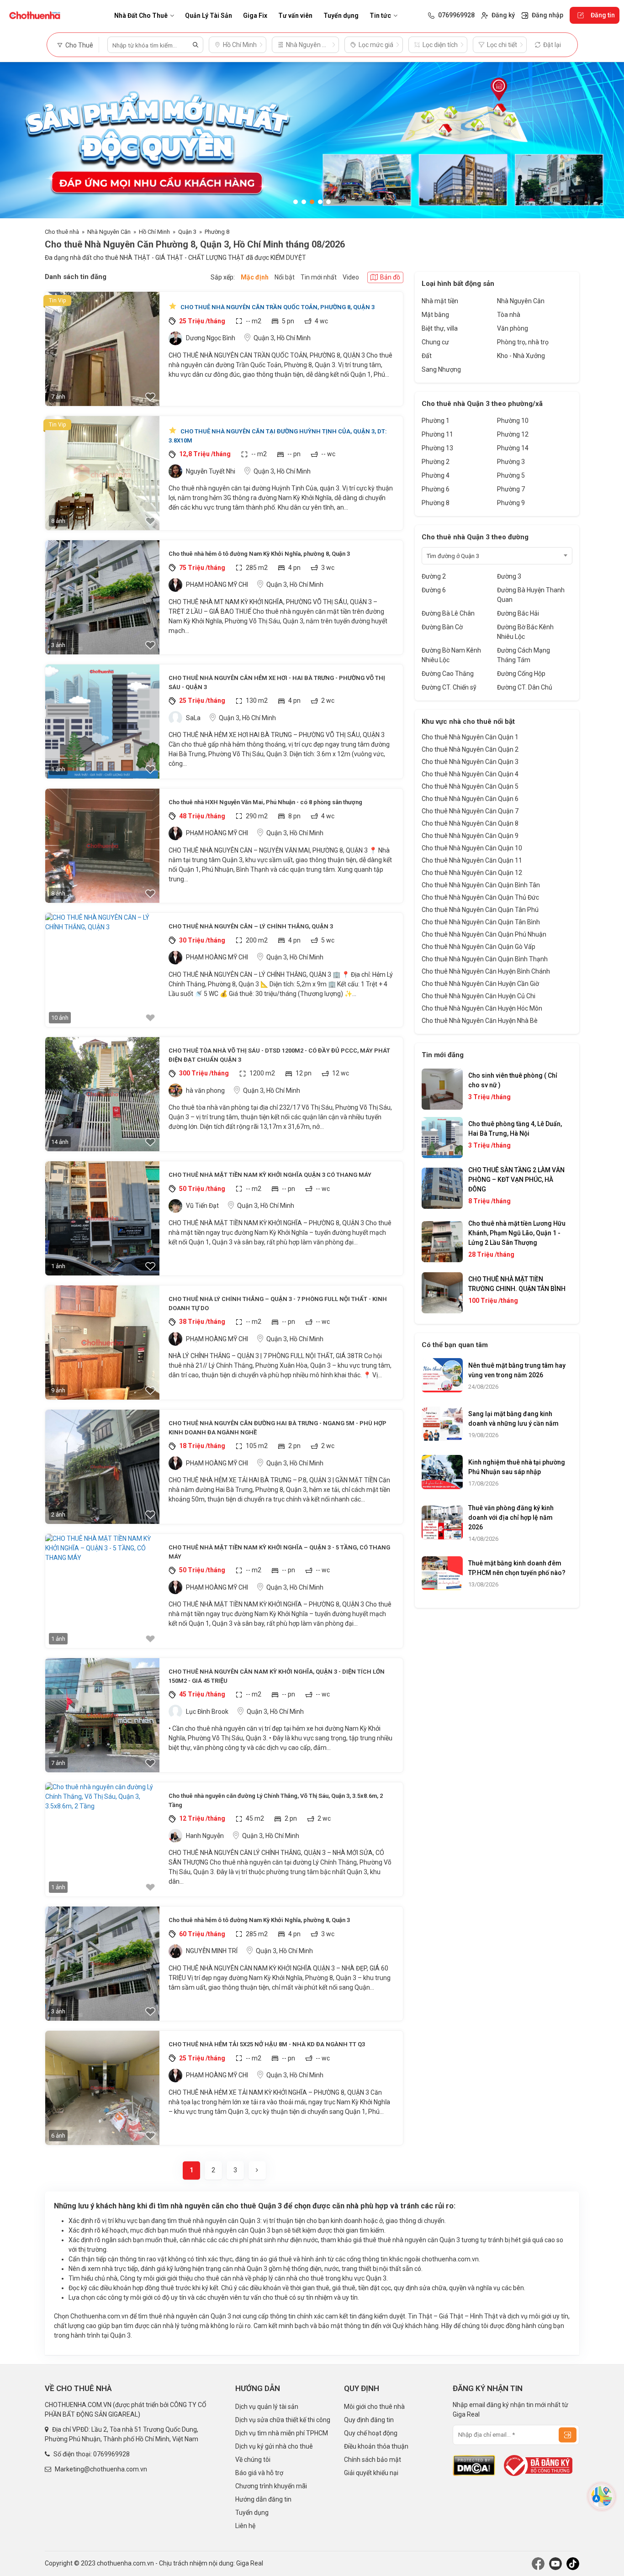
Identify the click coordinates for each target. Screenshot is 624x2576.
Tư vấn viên (295, 16)
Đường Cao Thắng (448, 674)
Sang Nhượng (441, 369)
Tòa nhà (509, 315)
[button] (296, 202)
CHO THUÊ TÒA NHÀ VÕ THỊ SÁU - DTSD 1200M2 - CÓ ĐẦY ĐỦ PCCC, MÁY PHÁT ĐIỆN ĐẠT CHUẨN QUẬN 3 (279, 1055)
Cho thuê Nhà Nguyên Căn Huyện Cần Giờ (480, 984)
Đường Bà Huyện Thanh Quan (531, 595)
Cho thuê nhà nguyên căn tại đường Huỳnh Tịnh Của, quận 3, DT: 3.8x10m (278, 436)
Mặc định (255, 277)
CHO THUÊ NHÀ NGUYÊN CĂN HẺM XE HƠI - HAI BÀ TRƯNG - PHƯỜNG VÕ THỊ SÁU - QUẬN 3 (277, 682)
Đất (427, 356)
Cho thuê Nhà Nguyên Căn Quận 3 (470, 762)
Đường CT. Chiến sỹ (449, 687)
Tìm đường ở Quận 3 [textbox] (453, 556)
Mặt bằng (435, 315)
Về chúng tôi (253, 2460)
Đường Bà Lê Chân (448, 613)
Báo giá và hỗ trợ (259, 2473)
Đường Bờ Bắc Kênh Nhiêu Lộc (525, 632)
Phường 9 (511, 503)
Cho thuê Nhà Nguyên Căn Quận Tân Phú (480, 910)
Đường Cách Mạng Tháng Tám (524, 655)
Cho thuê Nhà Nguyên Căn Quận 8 (470, 823)
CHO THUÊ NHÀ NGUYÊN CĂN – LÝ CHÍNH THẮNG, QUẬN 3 (251, 926)
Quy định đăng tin (369, 2420)
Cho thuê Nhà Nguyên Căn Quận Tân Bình (481, 922)
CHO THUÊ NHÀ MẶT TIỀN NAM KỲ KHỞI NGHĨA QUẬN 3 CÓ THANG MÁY (270, 1175)
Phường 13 (437, 448)
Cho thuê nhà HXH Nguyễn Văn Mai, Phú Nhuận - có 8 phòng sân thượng (265, 802)
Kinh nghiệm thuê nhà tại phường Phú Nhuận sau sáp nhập (517, 1467)
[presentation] (16, 140)
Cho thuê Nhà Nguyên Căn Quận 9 (470, 836)
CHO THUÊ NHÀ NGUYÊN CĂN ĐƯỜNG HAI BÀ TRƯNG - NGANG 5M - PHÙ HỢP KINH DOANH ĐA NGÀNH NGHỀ (278, 1428)
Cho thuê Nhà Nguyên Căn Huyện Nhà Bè (480, 1021)
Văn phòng (513, 328)
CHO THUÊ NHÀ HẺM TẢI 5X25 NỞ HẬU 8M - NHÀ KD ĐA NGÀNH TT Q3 (267, 2044)
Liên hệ (245, 2526)
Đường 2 (434, 576)
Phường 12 (513, 434)
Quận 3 (187, 232)
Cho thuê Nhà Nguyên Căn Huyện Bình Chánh (486, 971)
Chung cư (435, 342)
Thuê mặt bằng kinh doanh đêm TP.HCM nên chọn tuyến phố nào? (517, 1568)
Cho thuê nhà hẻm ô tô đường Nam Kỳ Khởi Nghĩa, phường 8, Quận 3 (259, 554)
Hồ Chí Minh (154, 232)
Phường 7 (511, 489)
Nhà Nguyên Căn (109, 232)
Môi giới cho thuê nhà (374, 2407)
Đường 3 (509, 576)
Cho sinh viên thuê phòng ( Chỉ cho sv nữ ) (513, 1080)
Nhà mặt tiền (440, 301)
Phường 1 (436, 421)
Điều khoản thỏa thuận (376, 2446)
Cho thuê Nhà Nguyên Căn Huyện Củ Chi (479, 996)
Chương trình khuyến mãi (271, 2486)
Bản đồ (390, 277)
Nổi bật (285, 277)
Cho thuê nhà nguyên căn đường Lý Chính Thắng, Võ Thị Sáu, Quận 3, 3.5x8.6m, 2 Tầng (276, 1800)
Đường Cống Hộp (521, 674)
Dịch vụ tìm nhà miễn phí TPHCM (282, 2433)
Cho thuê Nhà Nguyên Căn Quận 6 (470, 799)
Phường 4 (436, 475)
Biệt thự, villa (440, 328)
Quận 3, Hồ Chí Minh (282, 338)
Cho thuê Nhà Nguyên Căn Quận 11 (472, 860)
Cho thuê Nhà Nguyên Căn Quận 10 (472, 848)
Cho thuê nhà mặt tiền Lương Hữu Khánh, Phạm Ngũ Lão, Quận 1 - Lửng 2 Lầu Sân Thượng (517, 1233)
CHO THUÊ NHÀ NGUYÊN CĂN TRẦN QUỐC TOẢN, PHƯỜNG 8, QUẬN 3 (277, 307)
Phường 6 (436, 489)
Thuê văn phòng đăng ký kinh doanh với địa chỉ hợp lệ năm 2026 (511, 1517)
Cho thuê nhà (62, 232)
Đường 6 (434, 590)
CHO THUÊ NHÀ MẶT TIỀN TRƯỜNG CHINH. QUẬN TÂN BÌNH (517, 1284)
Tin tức (380, 16)
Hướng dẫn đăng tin (263, 2499)
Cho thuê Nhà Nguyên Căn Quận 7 (470, 811)
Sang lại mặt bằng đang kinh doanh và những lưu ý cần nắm (513, 1419)
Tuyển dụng (341, 16)
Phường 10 (513, 421)
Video (351, 277)
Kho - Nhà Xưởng (521, 356)
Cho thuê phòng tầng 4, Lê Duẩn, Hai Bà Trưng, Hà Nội (515, 1129)
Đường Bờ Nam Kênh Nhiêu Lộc (451, 655)
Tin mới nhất (319, 277)
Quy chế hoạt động (371, 2433)
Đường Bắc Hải (518, 613)
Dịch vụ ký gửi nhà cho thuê (274, 2446)
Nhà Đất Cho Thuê (141, 16)
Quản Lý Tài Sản (209, 16)
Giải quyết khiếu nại (371, 2473)
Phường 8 (217, 232)
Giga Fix (255, 16)
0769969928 (111, 2454)
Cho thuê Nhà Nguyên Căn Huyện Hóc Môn (482, 1008)
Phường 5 (511, 475)
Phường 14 (513, 448)
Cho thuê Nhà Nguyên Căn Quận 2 (470, 749)
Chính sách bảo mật (373, 2460)
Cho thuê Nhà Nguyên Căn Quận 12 (472, 873)
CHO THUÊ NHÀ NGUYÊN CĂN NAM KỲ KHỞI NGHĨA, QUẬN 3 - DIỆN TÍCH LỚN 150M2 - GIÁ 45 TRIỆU (277, 1676)
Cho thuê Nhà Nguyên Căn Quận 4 (470, 774)
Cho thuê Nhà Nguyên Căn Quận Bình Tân (481, 885)
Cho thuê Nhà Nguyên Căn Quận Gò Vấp (479, 947)
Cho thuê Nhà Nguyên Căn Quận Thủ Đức (480, 897)
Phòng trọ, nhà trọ (523, 342)
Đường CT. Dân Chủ (525, 687)
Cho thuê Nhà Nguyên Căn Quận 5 (470, 786)
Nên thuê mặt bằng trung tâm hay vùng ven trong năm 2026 (517, 1370)
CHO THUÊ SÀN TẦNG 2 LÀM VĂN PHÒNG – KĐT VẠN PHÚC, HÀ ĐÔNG (516, 1180)
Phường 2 (436, 462)
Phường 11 (437, 434)
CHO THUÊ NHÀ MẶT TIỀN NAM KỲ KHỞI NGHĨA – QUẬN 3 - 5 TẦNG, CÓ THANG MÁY (279, 1552)
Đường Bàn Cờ (442, 627)
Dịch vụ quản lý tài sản (267, 2407)
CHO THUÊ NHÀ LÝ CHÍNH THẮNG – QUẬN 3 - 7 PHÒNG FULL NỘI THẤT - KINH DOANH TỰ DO (278, 1304)
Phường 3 (511, 462)
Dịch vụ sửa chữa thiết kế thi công (283, 2420)
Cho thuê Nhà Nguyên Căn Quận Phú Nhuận (484, 934)
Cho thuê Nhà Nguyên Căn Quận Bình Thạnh (485, 959)
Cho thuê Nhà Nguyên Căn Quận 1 (470, 737)
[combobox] (497, 556)
